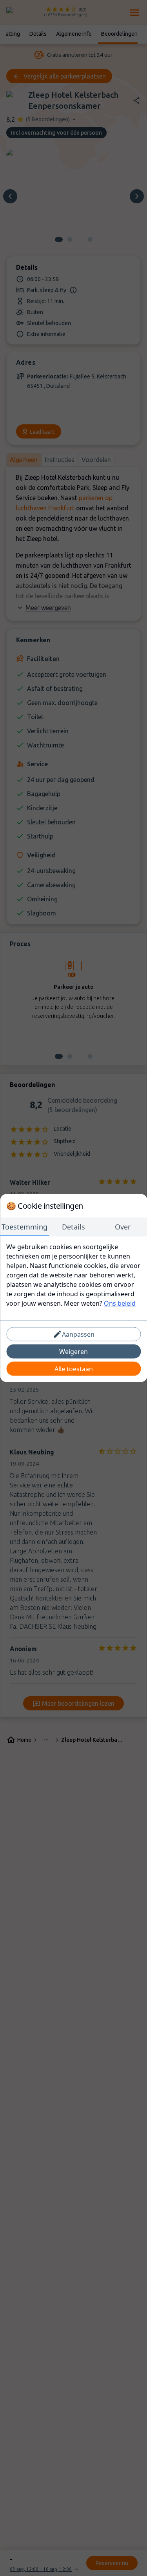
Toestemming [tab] (24, 1227)
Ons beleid (120, 1303)
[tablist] (73, 1227)
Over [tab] (123, 1227)
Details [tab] (73, 1227)
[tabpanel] (73, 1275)
